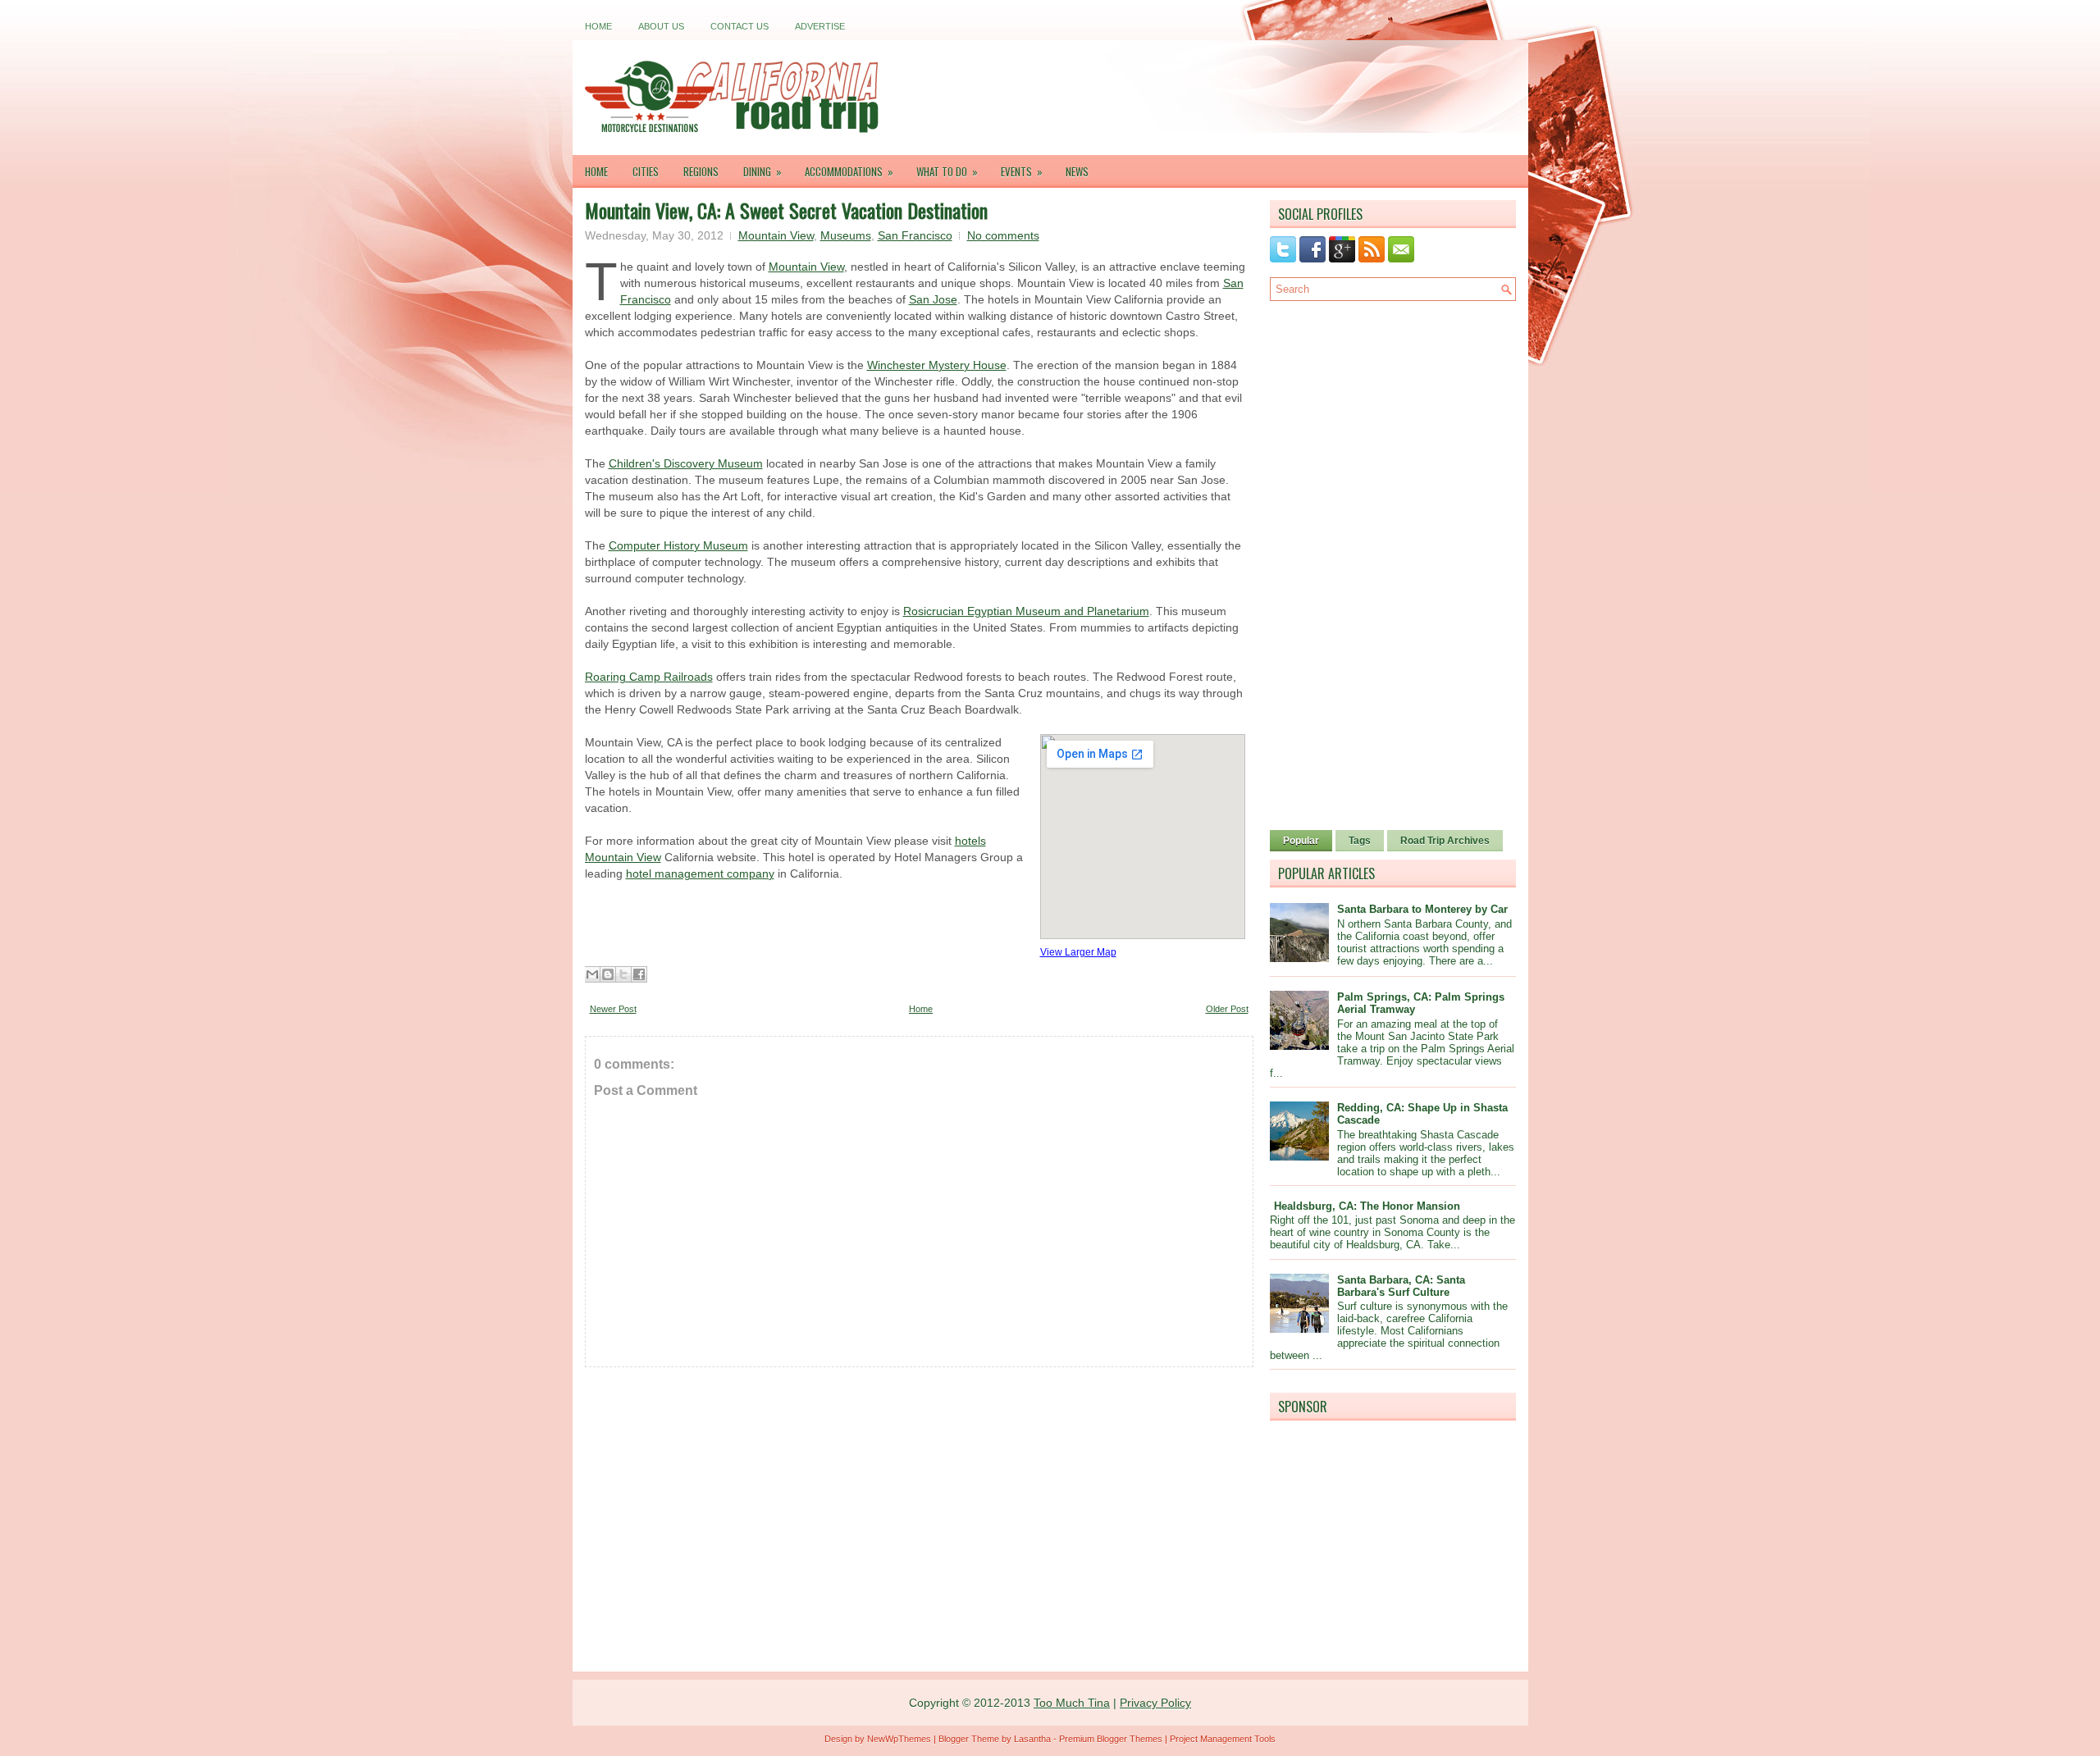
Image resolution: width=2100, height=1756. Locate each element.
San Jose (933, 299)
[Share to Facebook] (639, 974)
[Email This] (592, 974)
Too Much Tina (1072, 1703)
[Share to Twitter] (623, 974)
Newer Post (613, 1009)
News (1077, 171)
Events (1022, 171)
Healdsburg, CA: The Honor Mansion (1367, 1206)
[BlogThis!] (608, 974)
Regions (701, 171)
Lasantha (1032, 1739)
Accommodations (849, 171)
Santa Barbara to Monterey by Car (1422, 909)
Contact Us (740, 26)
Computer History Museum (678, 545)
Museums (846, 235)
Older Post (1227, 1009)
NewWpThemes (899, 1739)
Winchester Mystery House (937, 365)
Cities (646, 171)
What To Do (947, 171)
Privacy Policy (1155, 1703)
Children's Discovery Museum (686, 463)
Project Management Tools (1223, 1739)
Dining (762, 171)
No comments (1003, 235)
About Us (661, 26)
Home (598, 26)
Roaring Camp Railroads (649, 677)
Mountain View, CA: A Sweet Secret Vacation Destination (786, 210)
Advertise (820, 26)
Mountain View (776, 235)
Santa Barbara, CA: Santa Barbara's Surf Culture (1401, 1286)
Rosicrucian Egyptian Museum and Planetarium (1026, 611)
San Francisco (915, 235)
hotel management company (700, 873)
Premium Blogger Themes (1111, 1739)
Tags (1360, 841)
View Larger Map (1078, 952)
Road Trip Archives (1445, 841)
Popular (1301, 841)
